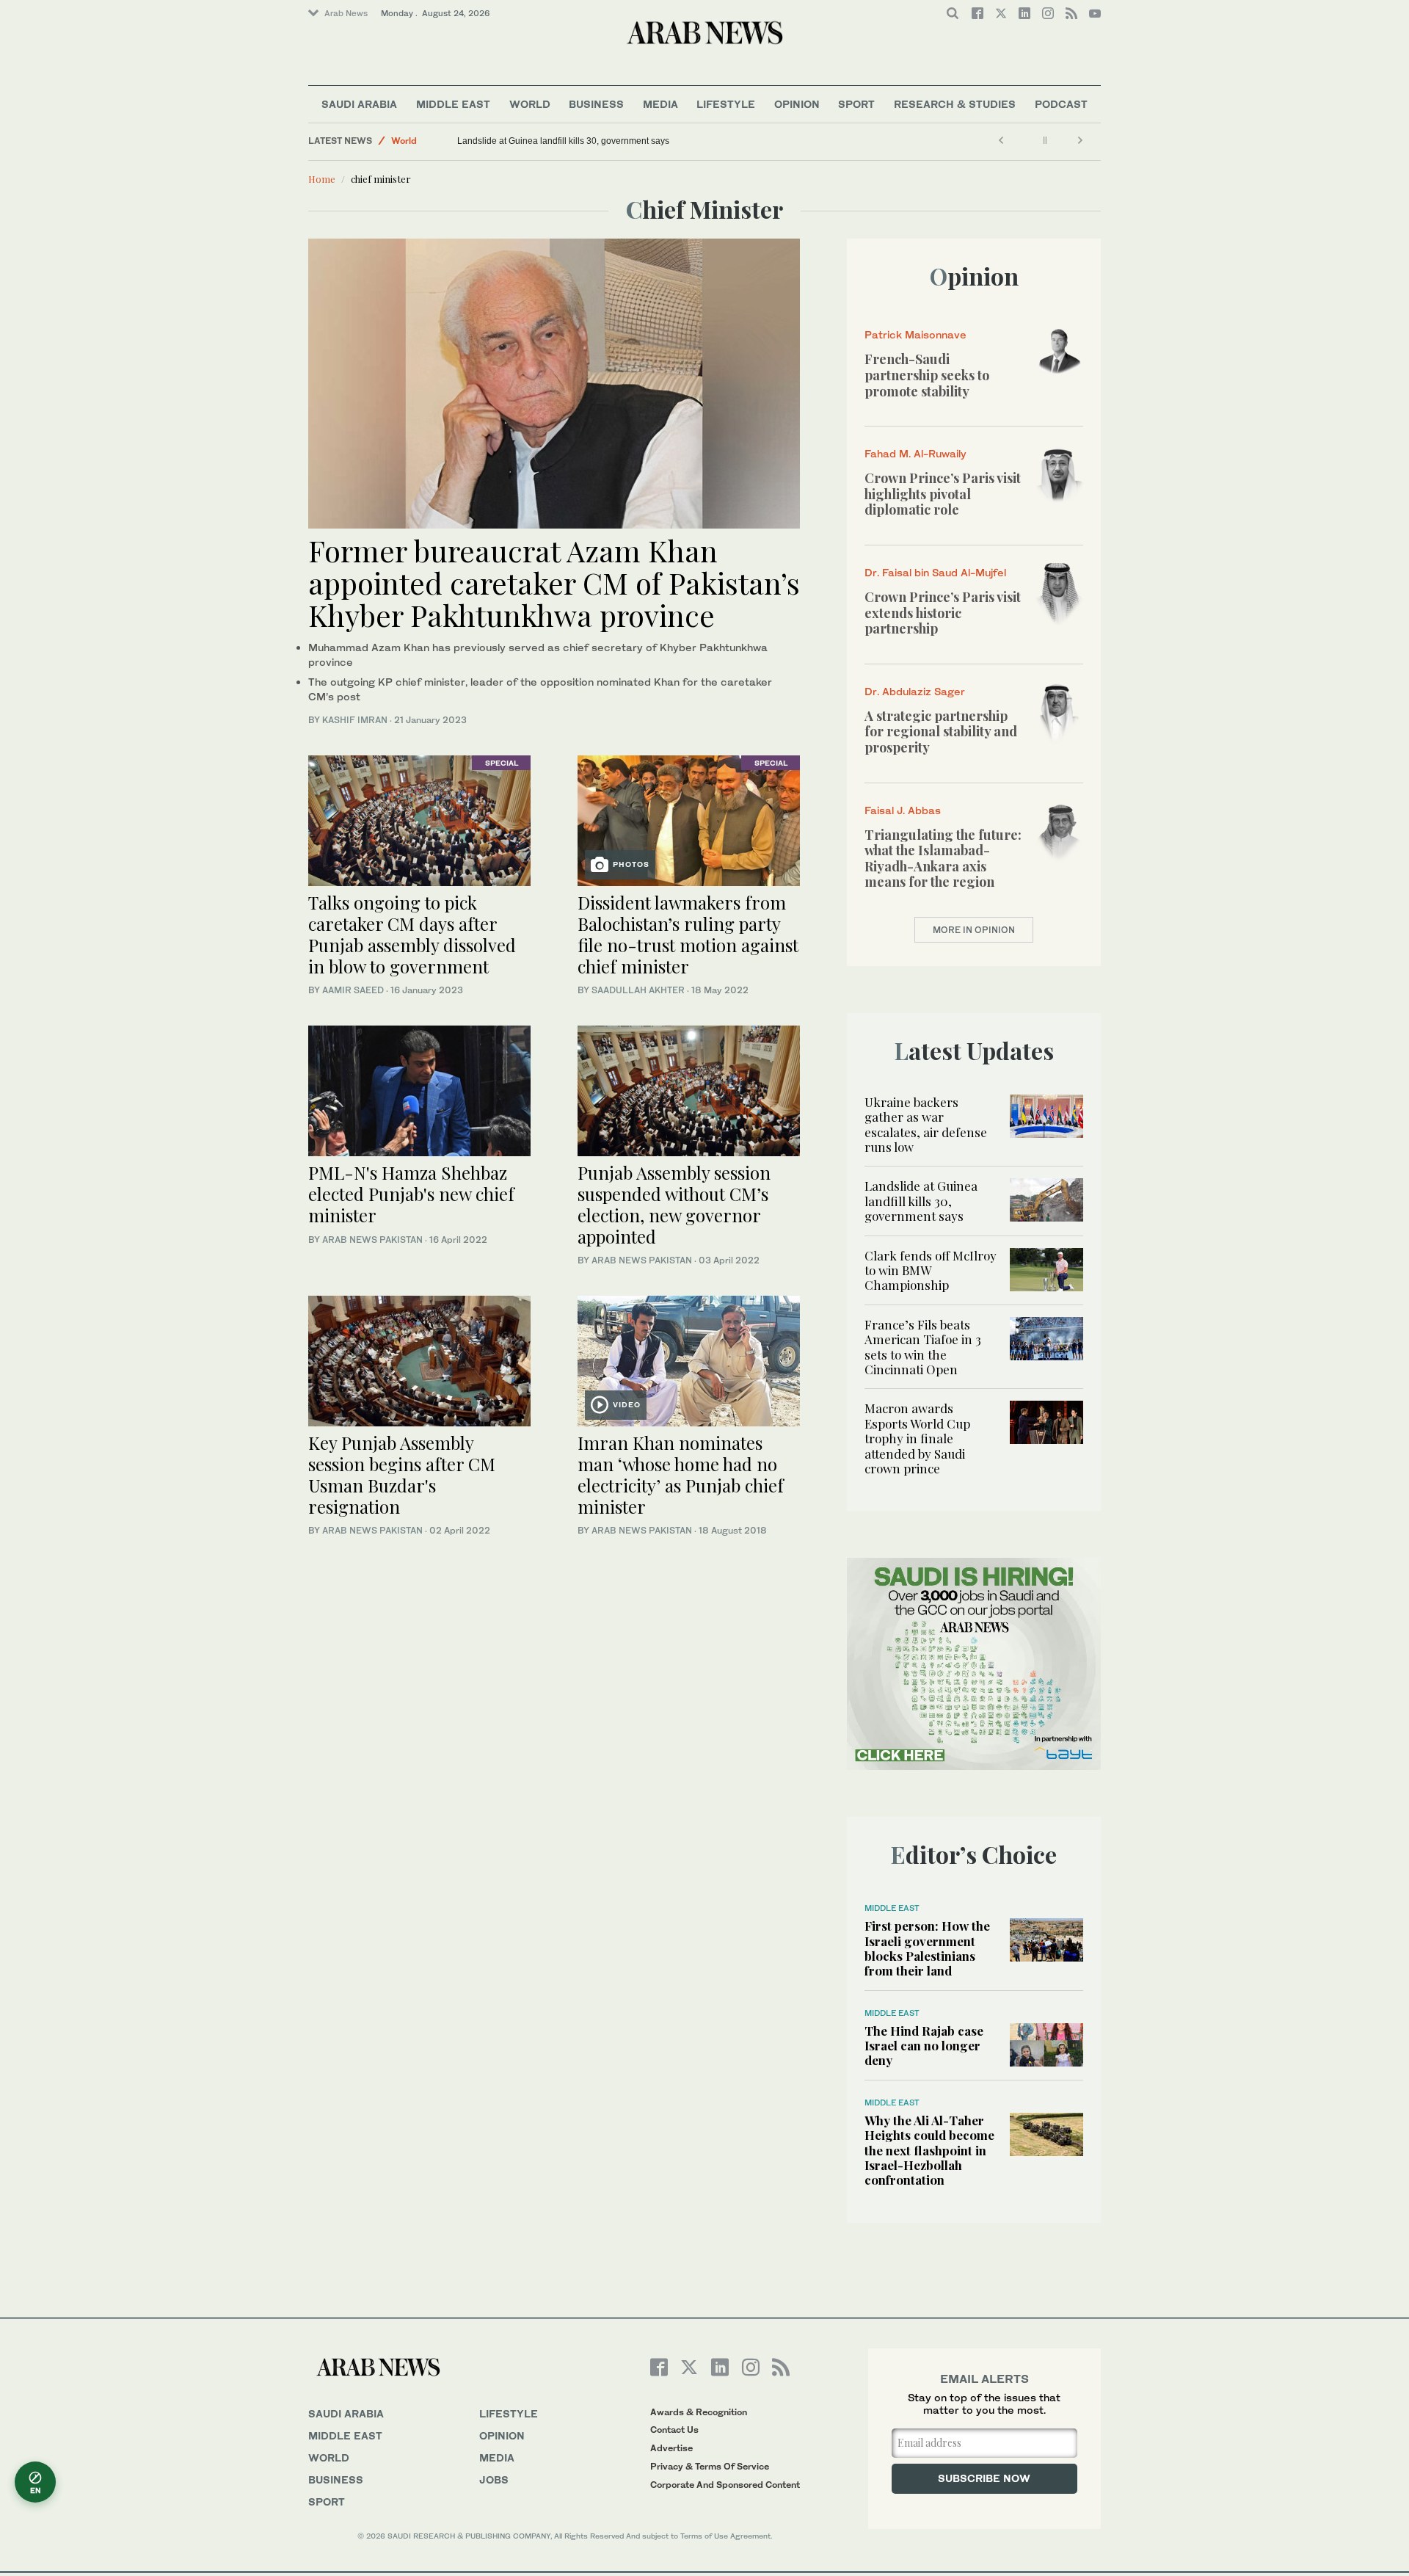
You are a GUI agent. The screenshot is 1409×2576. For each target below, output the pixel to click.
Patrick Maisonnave (915, 334)
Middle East (453, 104)
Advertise (671, 2448)
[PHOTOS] (689, 819)
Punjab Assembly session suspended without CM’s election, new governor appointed (674, 1204)
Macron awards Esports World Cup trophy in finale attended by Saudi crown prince (917, 1438)
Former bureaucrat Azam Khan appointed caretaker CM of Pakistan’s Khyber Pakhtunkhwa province (554, 583)
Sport (856, 104)
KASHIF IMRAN (355, 720)
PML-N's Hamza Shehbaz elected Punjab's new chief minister (411, 1194)
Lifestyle (726, 104)
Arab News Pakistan (372, 1240)
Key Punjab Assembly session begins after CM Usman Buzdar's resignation (402, 1474)
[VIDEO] (689, 1359)
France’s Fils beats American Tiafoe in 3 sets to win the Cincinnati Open (923, 1347)
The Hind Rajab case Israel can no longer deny (924, 2046)
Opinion (797, 104)
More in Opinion (974, 930)
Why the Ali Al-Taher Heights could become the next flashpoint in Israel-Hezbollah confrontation (929, 2150)
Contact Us (674, 2430)
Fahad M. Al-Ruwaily (915, 453)
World (530, 104)
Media (660, 104)
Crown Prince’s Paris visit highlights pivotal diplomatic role (943, 494)
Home (322, 179)
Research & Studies (955, 104)
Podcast (1061, 104)
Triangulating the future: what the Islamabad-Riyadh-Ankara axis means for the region (943, 859)
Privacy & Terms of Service (710, 2466)
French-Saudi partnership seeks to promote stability (927, 375)
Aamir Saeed (353, 990)
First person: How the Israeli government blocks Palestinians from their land (927, 1948)
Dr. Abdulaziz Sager (915, 691)
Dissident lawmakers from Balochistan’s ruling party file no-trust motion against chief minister (688, 934)
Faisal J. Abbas (903, 810)
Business (596, 104)
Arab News (346, 13)
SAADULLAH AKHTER (638, 990)
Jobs (494, 2479)
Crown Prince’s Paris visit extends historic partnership (943, 613)
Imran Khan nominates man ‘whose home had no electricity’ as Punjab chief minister (681, 1474)
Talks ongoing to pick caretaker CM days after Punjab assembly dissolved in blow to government (412, 934)
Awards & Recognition (699, 2412)
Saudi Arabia (359, 104)
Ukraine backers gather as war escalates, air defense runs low (926, 1124)
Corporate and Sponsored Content (725, 2485)
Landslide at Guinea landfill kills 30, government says (563, 141)
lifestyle (509, 2413)
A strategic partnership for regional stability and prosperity (941, 732)
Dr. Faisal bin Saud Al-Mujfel (935, 572)
